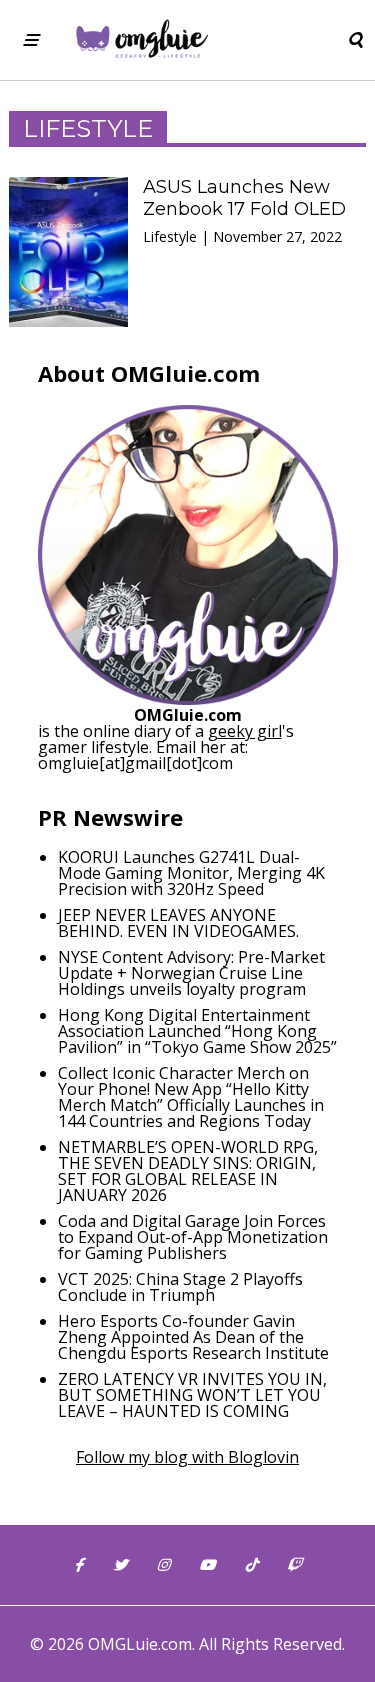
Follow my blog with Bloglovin (187, 1457)
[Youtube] (207, 1565)
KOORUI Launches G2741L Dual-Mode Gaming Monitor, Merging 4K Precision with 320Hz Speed (191, 873)
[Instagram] (163, 1565)
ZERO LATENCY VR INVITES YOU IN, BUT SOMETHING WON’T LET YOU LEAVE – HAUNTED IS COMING (192, 1395)
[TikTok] (251, 1565)
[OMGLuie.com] (140, 40)
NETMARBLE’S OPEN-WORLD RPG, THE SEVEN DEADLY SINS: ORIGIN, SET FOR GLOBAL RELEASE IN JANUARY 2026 (188, 1171)
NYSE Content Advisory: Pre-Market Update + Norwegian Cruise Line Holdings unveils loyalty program (191, 973)
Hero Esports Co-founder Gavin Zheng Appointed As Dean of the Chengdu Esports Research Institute (193, 1337)
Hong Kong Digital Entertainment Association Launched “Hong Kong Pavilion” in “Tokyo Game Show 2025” (197, 1031)
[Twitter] (120, 1565)
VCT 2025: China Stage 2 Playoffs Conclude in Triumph (180, 1287)
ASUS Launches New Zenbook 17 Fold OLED (244, 198)
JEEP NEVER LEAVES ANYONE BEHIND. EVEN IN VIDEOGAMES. (178, 923)
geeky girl (245, 731)
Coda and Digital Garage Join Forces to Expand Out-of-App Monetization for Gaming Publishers (193, 1237)
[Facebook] (78, 1565)
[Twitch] (294, 1565)
